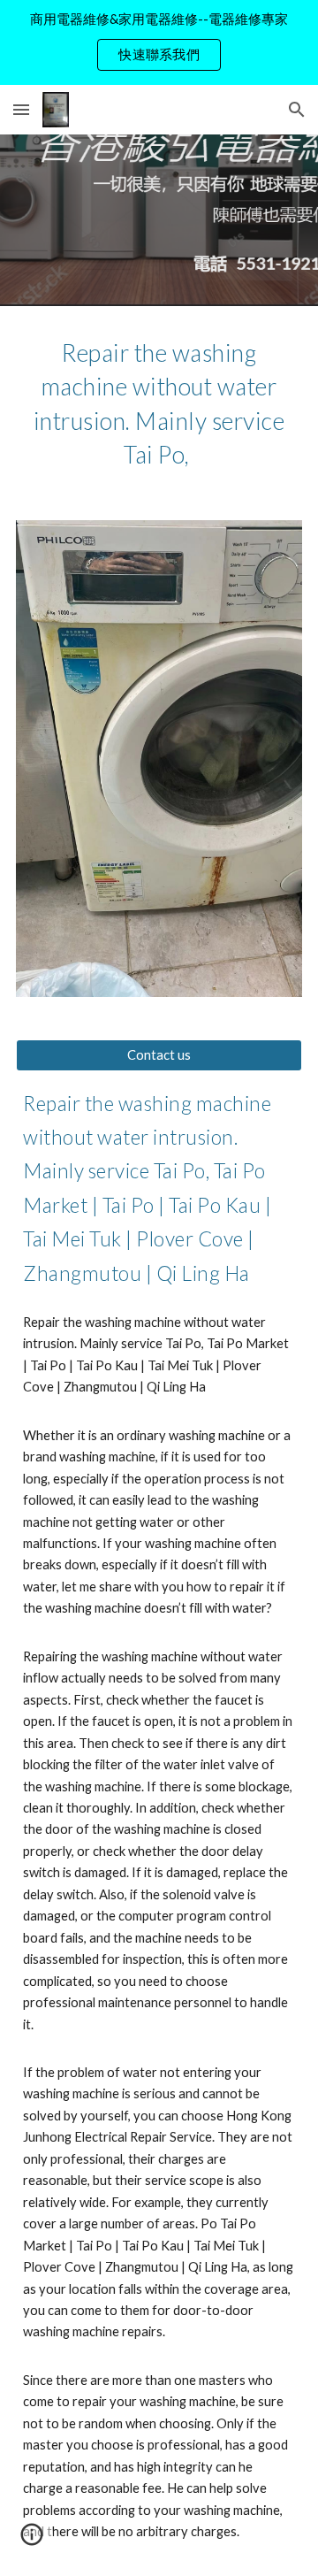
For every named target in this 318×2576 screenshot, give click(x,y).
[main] (159, 402)
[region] (159, 42)
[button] (21, 109)
